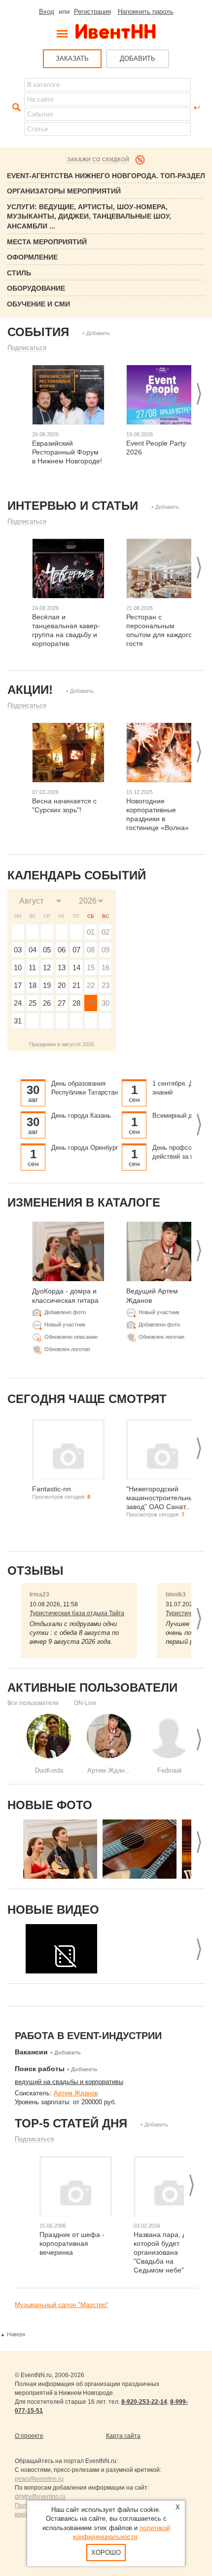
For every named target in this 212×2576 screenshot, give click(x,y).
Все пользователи (33, 1703)
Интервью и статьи (73, 506)
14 (76, 967)
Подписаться (27, 348)
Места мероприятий (47, 242)
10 (18, 967)
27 (62, 1003)
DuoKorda (49, 1770)
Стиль (19, 273)
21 (76, 985)
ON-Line (85, 1703)
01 (91, 932)
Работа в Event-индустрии (88, 2036)
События (38, 332)
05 (47, 950)
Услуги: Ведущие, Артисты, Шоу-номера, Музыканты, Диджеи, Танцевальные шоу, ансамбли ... (89, 216)
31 (18, 1021)
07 (76, 950)
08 (91, 950)
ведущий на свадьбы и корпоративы (69, 2082)
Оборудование (36, 288)
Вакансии (31, 2052)
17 (18, 985)
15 (91, 967)
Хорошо (106, 2553)
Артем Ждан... (109, 1770)
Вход (47, 12)
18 (33, 985)
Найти (15, 108)
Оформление (32, 257)
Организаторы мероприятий (64, 191)
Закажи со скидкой (98, 159)
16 (106, 967)
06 (62, 950)
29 (91, 1003)
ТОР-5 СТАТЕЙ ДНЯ (71, 2123)
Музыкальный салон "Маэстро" (62, 2305)
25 (33, 1003)
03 (18, 950)
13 (62, 967)
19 (47, 985)
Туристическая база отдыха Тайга (77, 1613)
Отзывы (35, 1571)
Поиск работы (40, 2069)
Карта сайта (123, 2436)
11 (32, 967)
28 (76, 1003)
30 (106, 1003)
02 (106, 932)
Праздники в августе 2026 (62, 1044)
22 (91, 985)
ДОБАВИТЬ (138, 58)
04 (33, 950)
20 (62, 985)
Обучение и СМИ (38, 304)
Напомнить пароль (146, 12)
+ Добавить (96, 333)
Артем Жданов (76, 2093)
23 (106, 985)
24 (18, 1003)
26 (47, 1003)
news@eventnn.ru (39, 2479)
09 (106, 950)
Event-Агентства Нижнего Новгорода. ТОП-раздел (106, 176)
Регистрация (92, 12)
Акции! (30, 690)
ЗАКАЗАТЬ (72, 58)
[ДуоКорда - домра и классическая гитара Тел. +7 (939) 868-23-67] (60, 1849)
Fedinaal (169, 1770)
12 (47, 967)
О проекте (29, 2436)
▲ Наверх (13, 2334)
